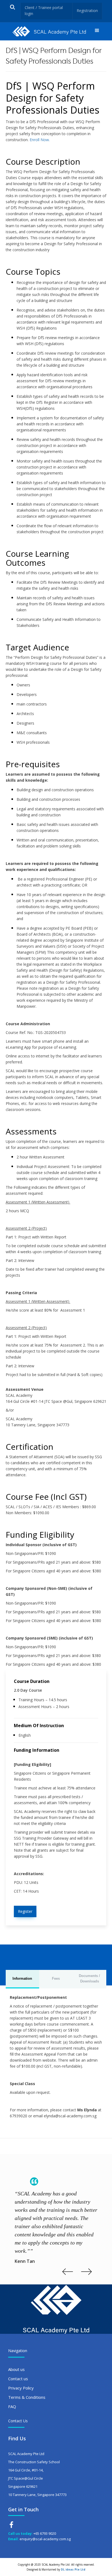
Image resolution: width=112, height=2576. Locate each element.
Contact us (18, 2379)
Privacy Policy (21, 2388)
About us (16, 2369)
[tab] (22, 1979)
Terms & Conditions (27, 2397)
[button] (97, 31)
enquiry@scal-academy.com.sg (45, 2539)
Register (25, 1911)
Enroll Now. (39, 140)
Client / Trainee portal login (44, 11)
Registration (87, 11)
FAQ (12, 2406)
